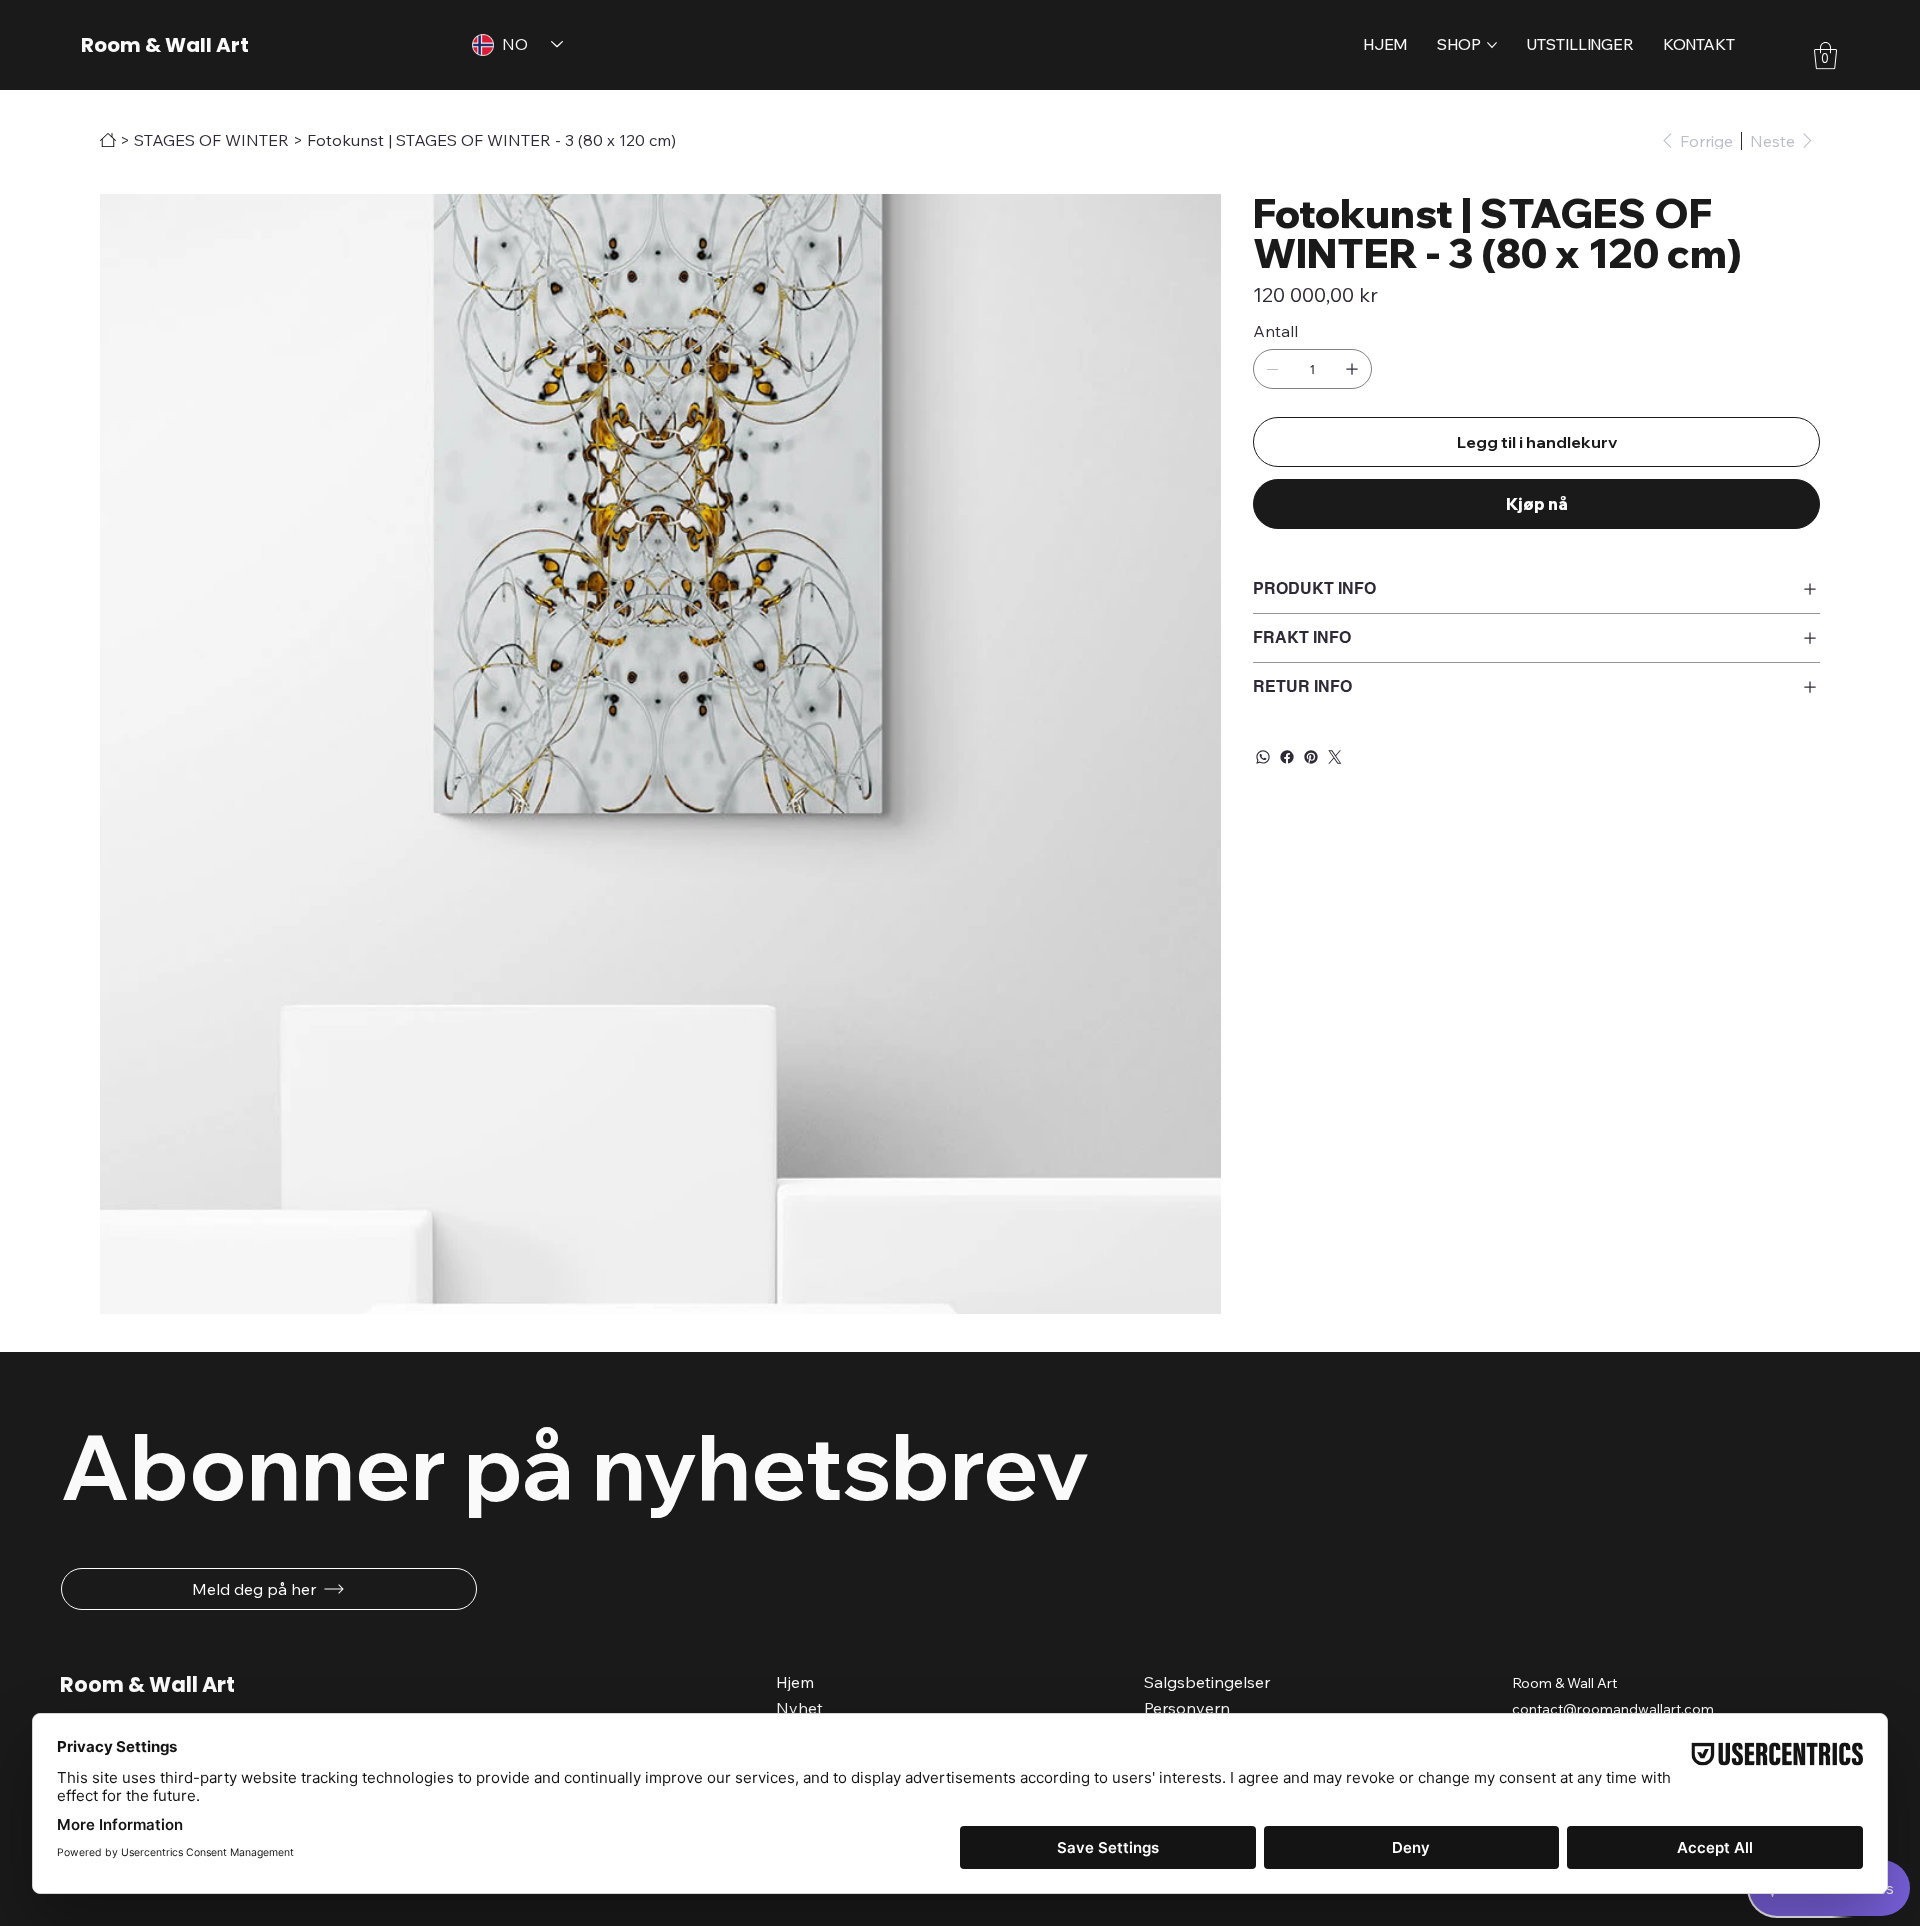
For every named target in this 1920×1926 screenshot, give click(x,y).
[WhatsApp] (1263, 757)
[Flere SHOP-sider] (1492, 45)
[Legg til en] (1352, 369)
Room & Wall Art (165, 45)
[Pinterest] (1311, 757)
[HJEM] (108, 140)
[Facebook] (1287, 757)
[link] (1825, 55)
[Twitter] (1335, 757)
